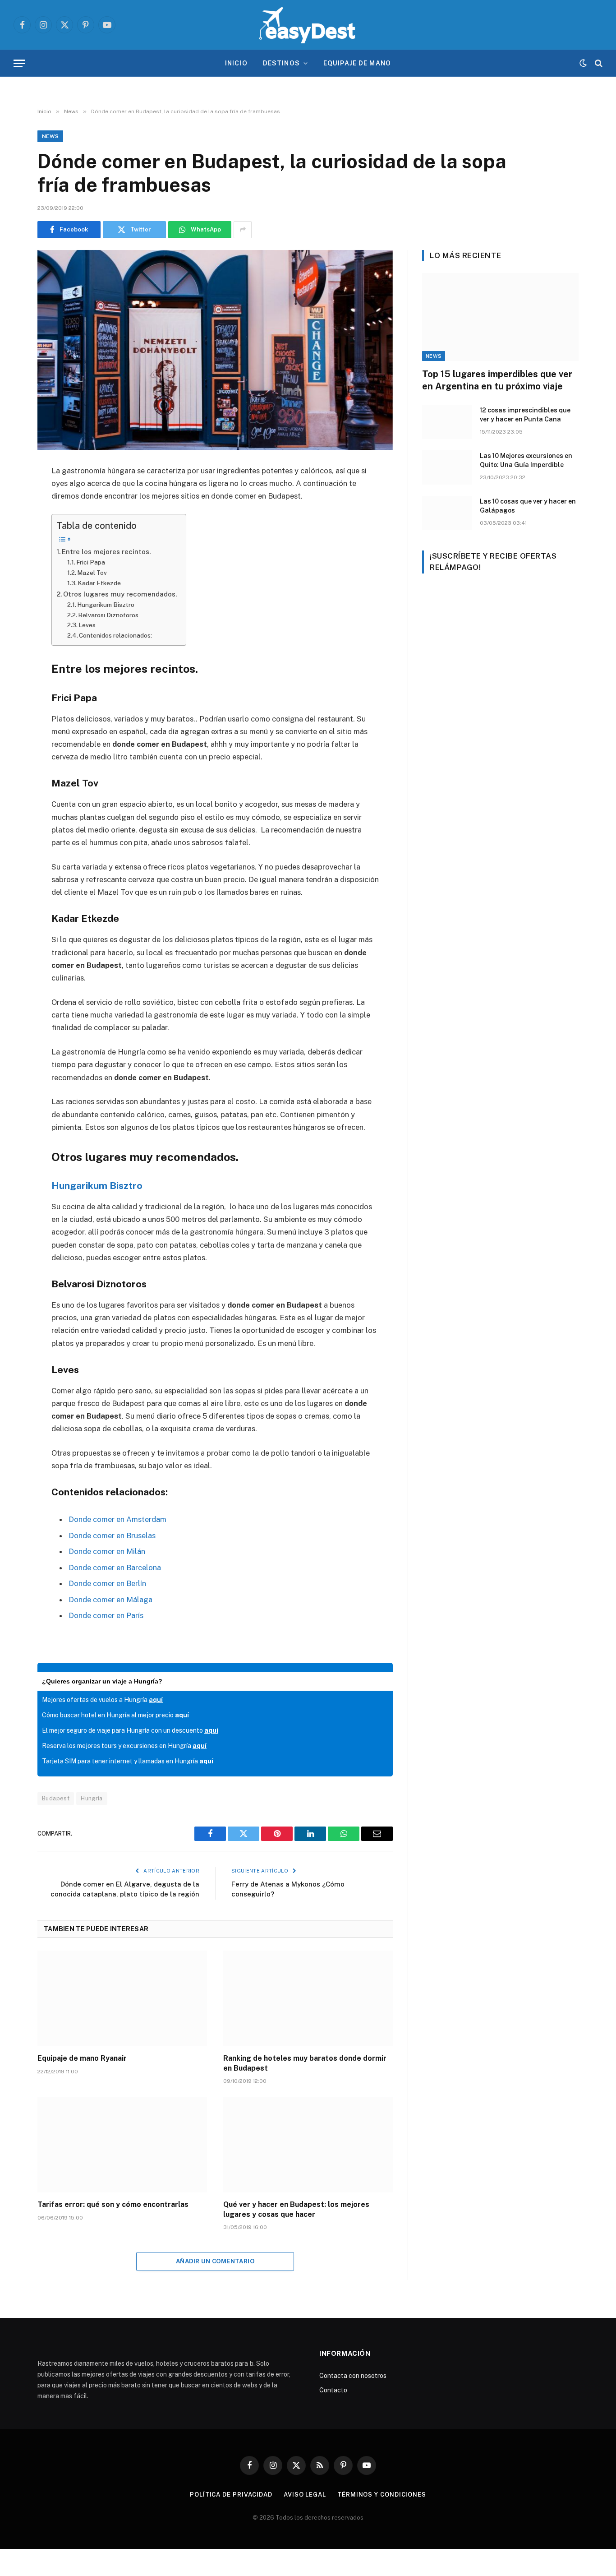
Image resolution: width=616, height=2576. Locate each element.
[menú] (19, 63)
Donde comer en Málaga (110, 1600)
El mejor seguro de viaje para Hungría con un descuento (130, 1730)
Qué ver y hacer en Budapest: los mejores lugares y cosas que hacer (296, 2209)
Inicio (236, 63)
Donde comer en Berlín (107, 1583)
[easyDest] (308, 25)
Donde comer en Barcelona (115, 1568)
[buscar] (598, 63)
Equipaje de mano (357, 63)
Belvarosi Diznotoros (108, 615)
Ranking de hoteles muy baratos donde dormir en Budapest (305, 2063)
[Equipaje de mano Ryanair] (122, 1998)
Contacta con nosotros (353, 2376)
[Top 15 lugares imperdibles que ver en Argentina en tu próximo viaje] (500, 317)
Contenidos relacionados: (115, 635)
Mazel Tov (92, 573)
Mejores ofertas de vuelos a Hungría (102, 1700)
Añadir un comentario (215, 2261)
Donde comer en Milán (107, 1551)
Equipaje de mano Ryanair (82, 2058)
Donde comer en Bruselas (112, 1535)
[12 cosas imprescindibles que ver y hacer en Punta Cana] (447, 422)
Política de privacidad (231, 2495)
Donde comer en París (106, 1615)
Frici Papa (91, 562)
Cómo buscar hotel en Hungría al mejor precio (115, 1715)
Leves (87, 625)
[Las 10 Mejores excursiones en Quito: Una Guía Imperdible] (447, 467)
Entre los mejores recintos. (106, 552)
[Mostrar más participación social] (243, 230)
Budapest (56, 1798)
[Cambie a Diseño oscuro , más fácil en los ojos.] (583, 63)
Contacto (333, 2390)
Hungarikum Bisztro (106, 605)
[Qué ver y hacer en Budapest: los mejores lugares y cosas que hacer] (308, 2145)
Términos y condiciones (382, 2495)
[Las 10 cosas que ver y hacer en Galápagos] (447, 513)
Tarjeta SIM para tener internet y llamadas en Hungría (128, 1761)
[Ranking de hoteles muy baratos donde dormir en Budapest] (308, 1998)
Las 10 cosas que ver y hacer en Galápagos (528, 506)
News (50, 136)
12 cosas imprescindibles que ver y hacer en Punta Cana (525, 415)
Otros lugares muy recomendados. (120, 594)
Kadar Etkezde (99, 583)
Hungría (92, 1798)
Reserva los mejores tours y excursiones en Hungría (124, 1746)
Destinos (281, 63)
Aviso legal (305, 2495)
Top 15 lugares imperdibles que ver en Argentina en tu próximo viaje (497, 380)
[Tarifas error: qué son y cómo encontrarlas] (122, 2145)
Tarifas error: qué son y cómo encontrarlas (113, 2204)
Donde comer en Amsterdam (117, 1519)
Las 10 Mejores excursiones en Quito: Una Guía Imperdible (526, 460)
